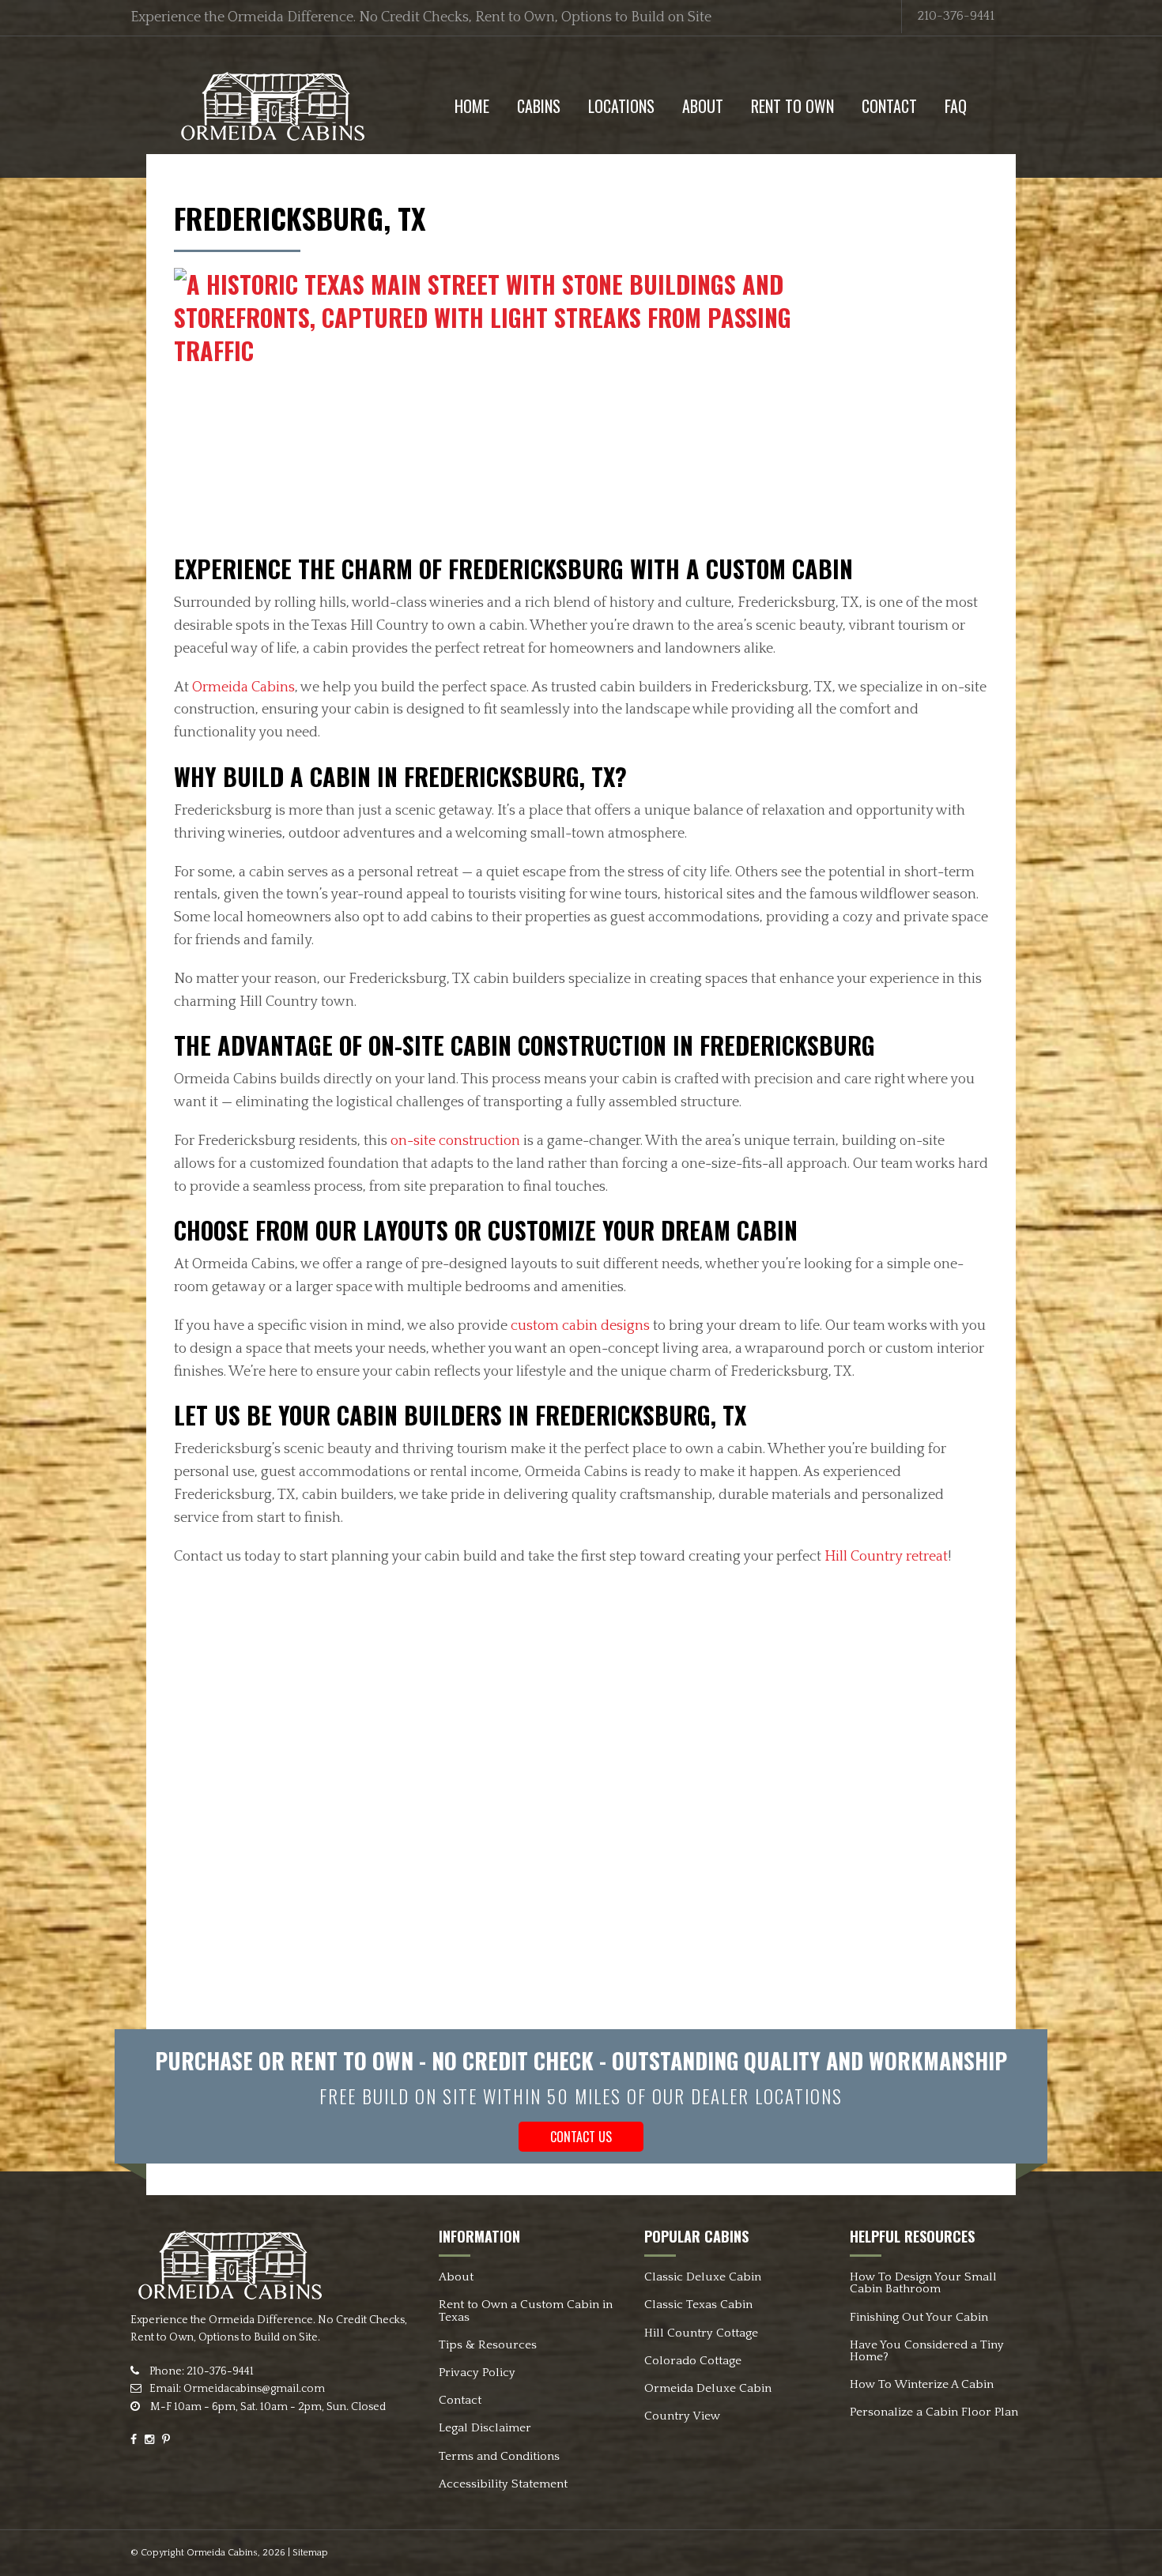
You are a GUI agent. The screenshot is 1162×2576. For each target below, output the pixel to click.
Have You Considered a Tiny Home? (927, 2351)
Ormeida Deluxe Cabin (708, 2388)
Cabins (539, 106)
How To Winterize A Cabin (922, 2384)
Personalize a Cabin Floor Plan (934, 2412)
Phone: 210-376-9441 (200, 2371)
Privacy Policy (477, 2373)
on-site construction (455, 1141)
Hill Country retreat (886, 1557)
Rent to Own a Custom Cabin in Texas (526, 2310)
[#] (272, 105)
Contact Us (581, 2137)
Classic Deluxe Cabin (703, 2277)
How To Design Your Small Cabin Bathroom (923, 2283)
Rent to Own (792, 106)
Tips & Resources (488, 2345)
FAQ (956, 106)
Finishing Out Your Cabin (919, 2317)
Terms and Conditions (499, 2456)
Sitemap (310, 2553)
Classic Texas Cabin (698, 2305)
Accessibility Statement (503, 2484)
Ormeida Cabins (243, 687)
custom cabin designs (580, 1326)
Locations (621, 106)
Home (472, 106)
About (703, 106)
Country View (682, 2416)
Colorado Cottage (693, 2361)
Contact (889, 106)
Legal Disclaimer (485, 2428)
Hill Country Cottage (701, 2333)
